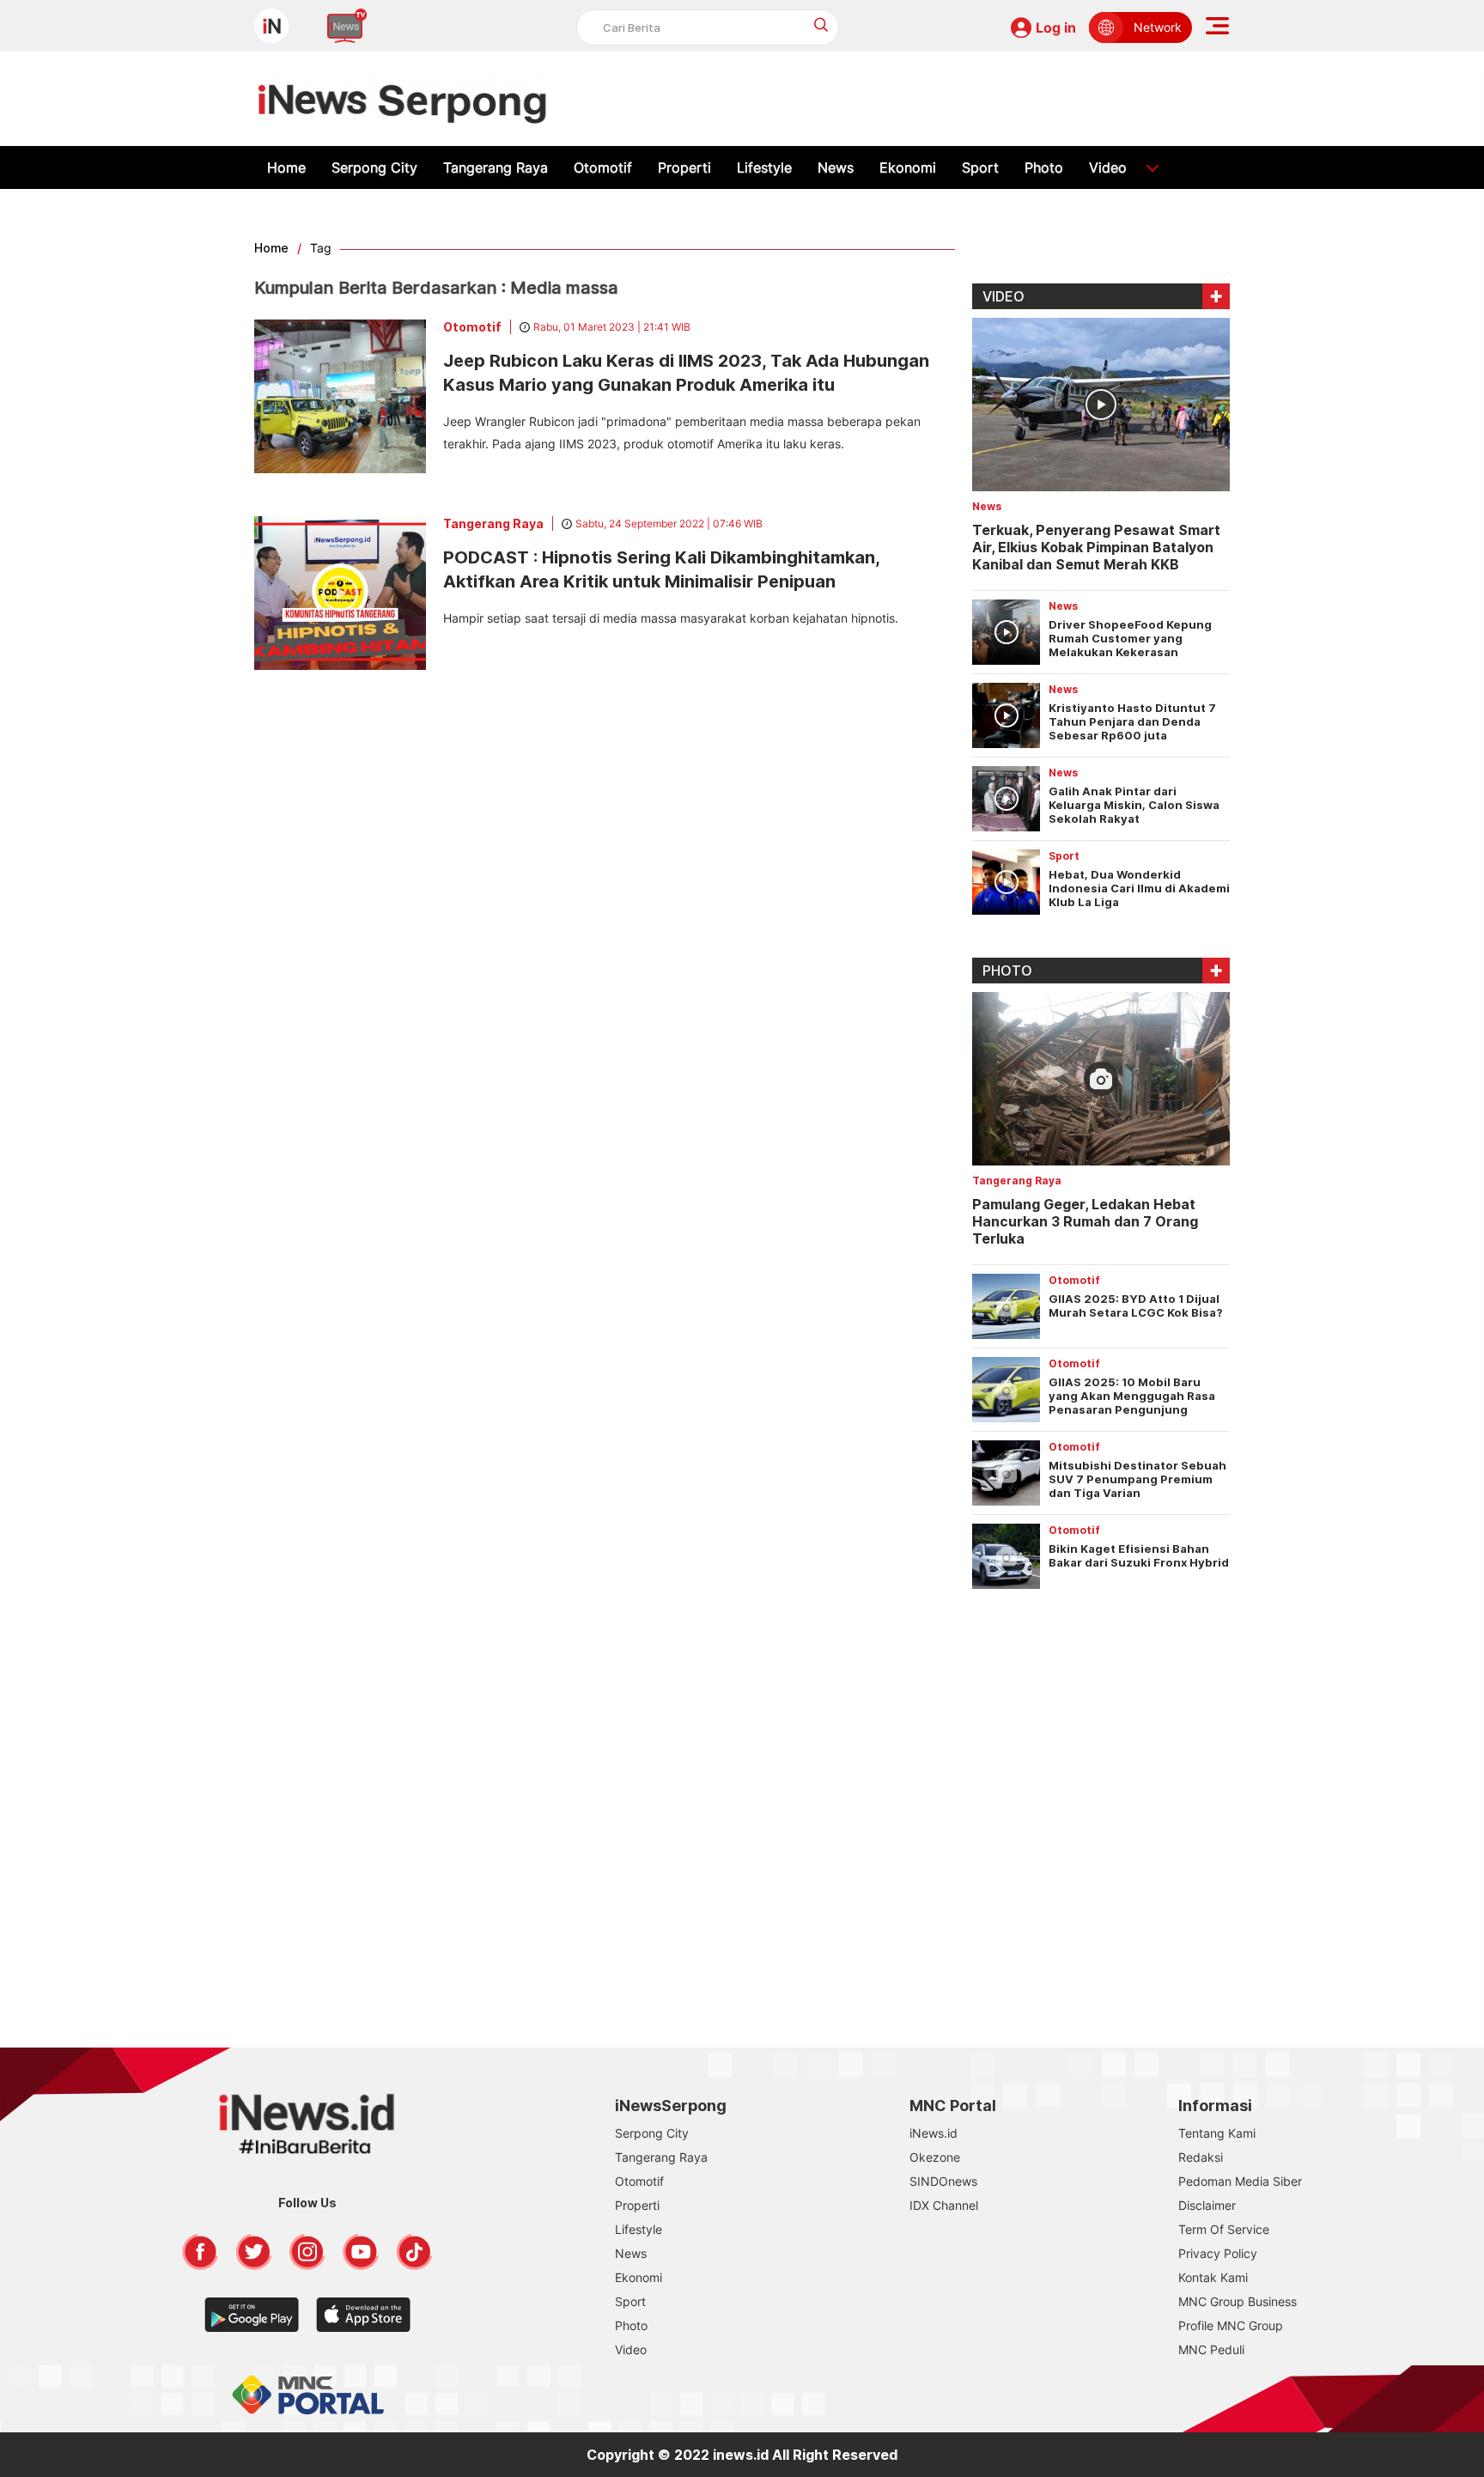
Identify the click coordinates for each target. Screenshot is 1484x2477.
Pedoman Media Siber (1240, 2181)
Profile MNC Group (1231, 2325)
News (836, 167)
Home (286, 167)
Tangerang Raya (496, 167)
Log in (1056, 27)
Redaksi (1201, 2157)
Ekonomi (908, 167)
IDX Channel (944, 2205)
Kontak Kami (1213, 2277)
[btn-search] (821, 24)
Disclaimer (1207, 2205)
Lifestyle (764, 167)
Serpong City (374, 167)
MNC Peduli (1211, 2349)
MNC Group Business (1238, 2301)
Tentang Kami (1217, 2133)
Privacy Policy (1218, 2253)
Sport (980, 167)
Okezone (935, 2157)
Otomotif (603, 167)
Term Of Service (1224, 2229)
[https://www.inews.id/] (402, 99)
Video (1108, 167)
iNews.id (934, 2133)
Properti (684, 167)
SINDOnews (943, 2181)
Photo (1044, 167)
